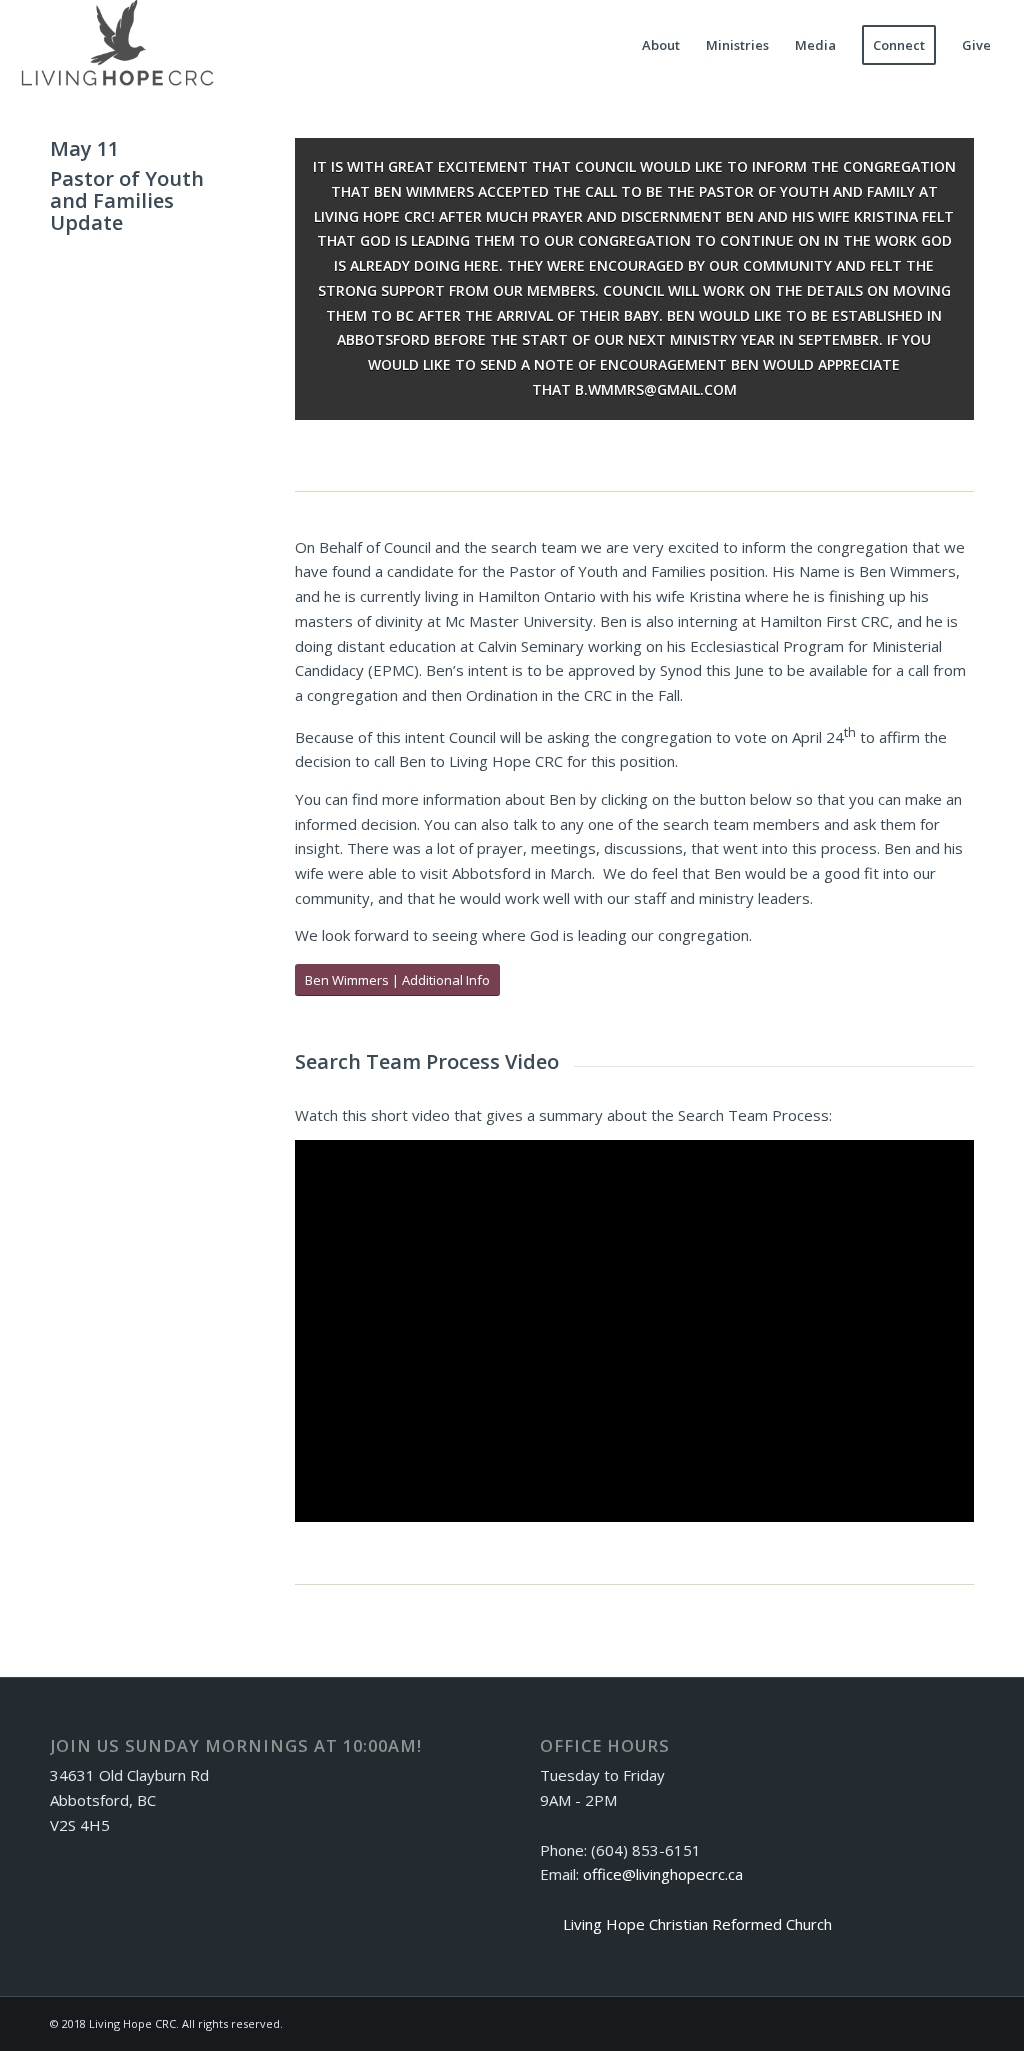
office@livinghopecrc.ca (663, 1874)
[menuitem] (661, 45)
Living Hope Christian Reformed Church (697, 1924)
